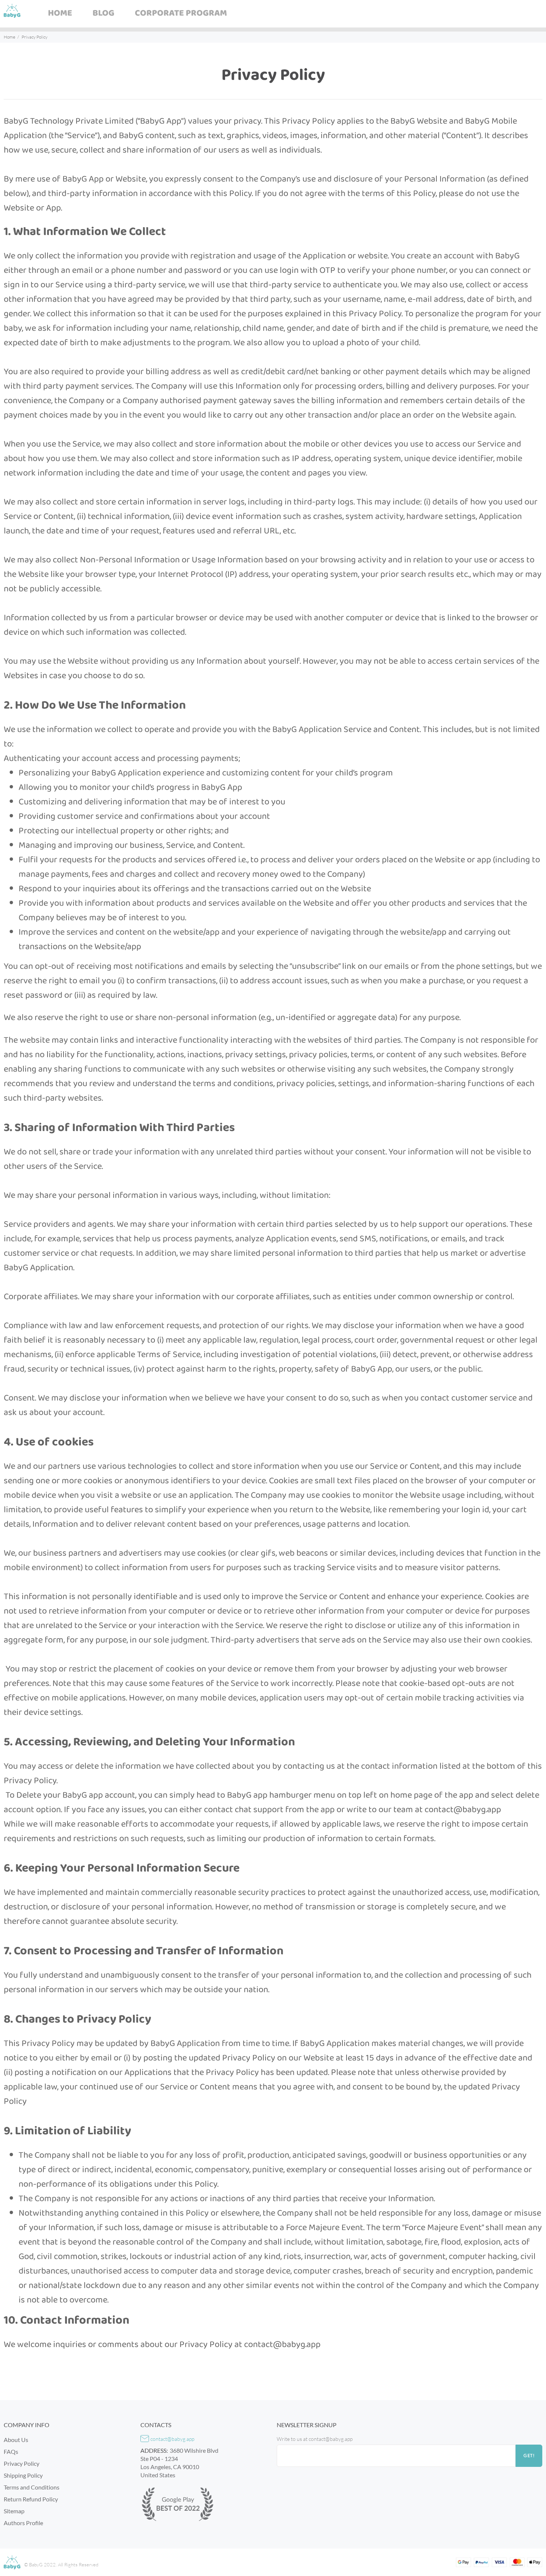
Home (9, 37)
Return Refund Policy (31, 2499)
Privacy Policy (22, 2463)
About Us (16, 2440)
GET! (529, 2456)
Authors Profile (23, 2523)
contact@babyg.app (172, 2439)
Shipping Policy (23, 2475)
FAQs (11, 2451)
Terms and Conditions (32, 2487)
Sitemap (14, 2511)
